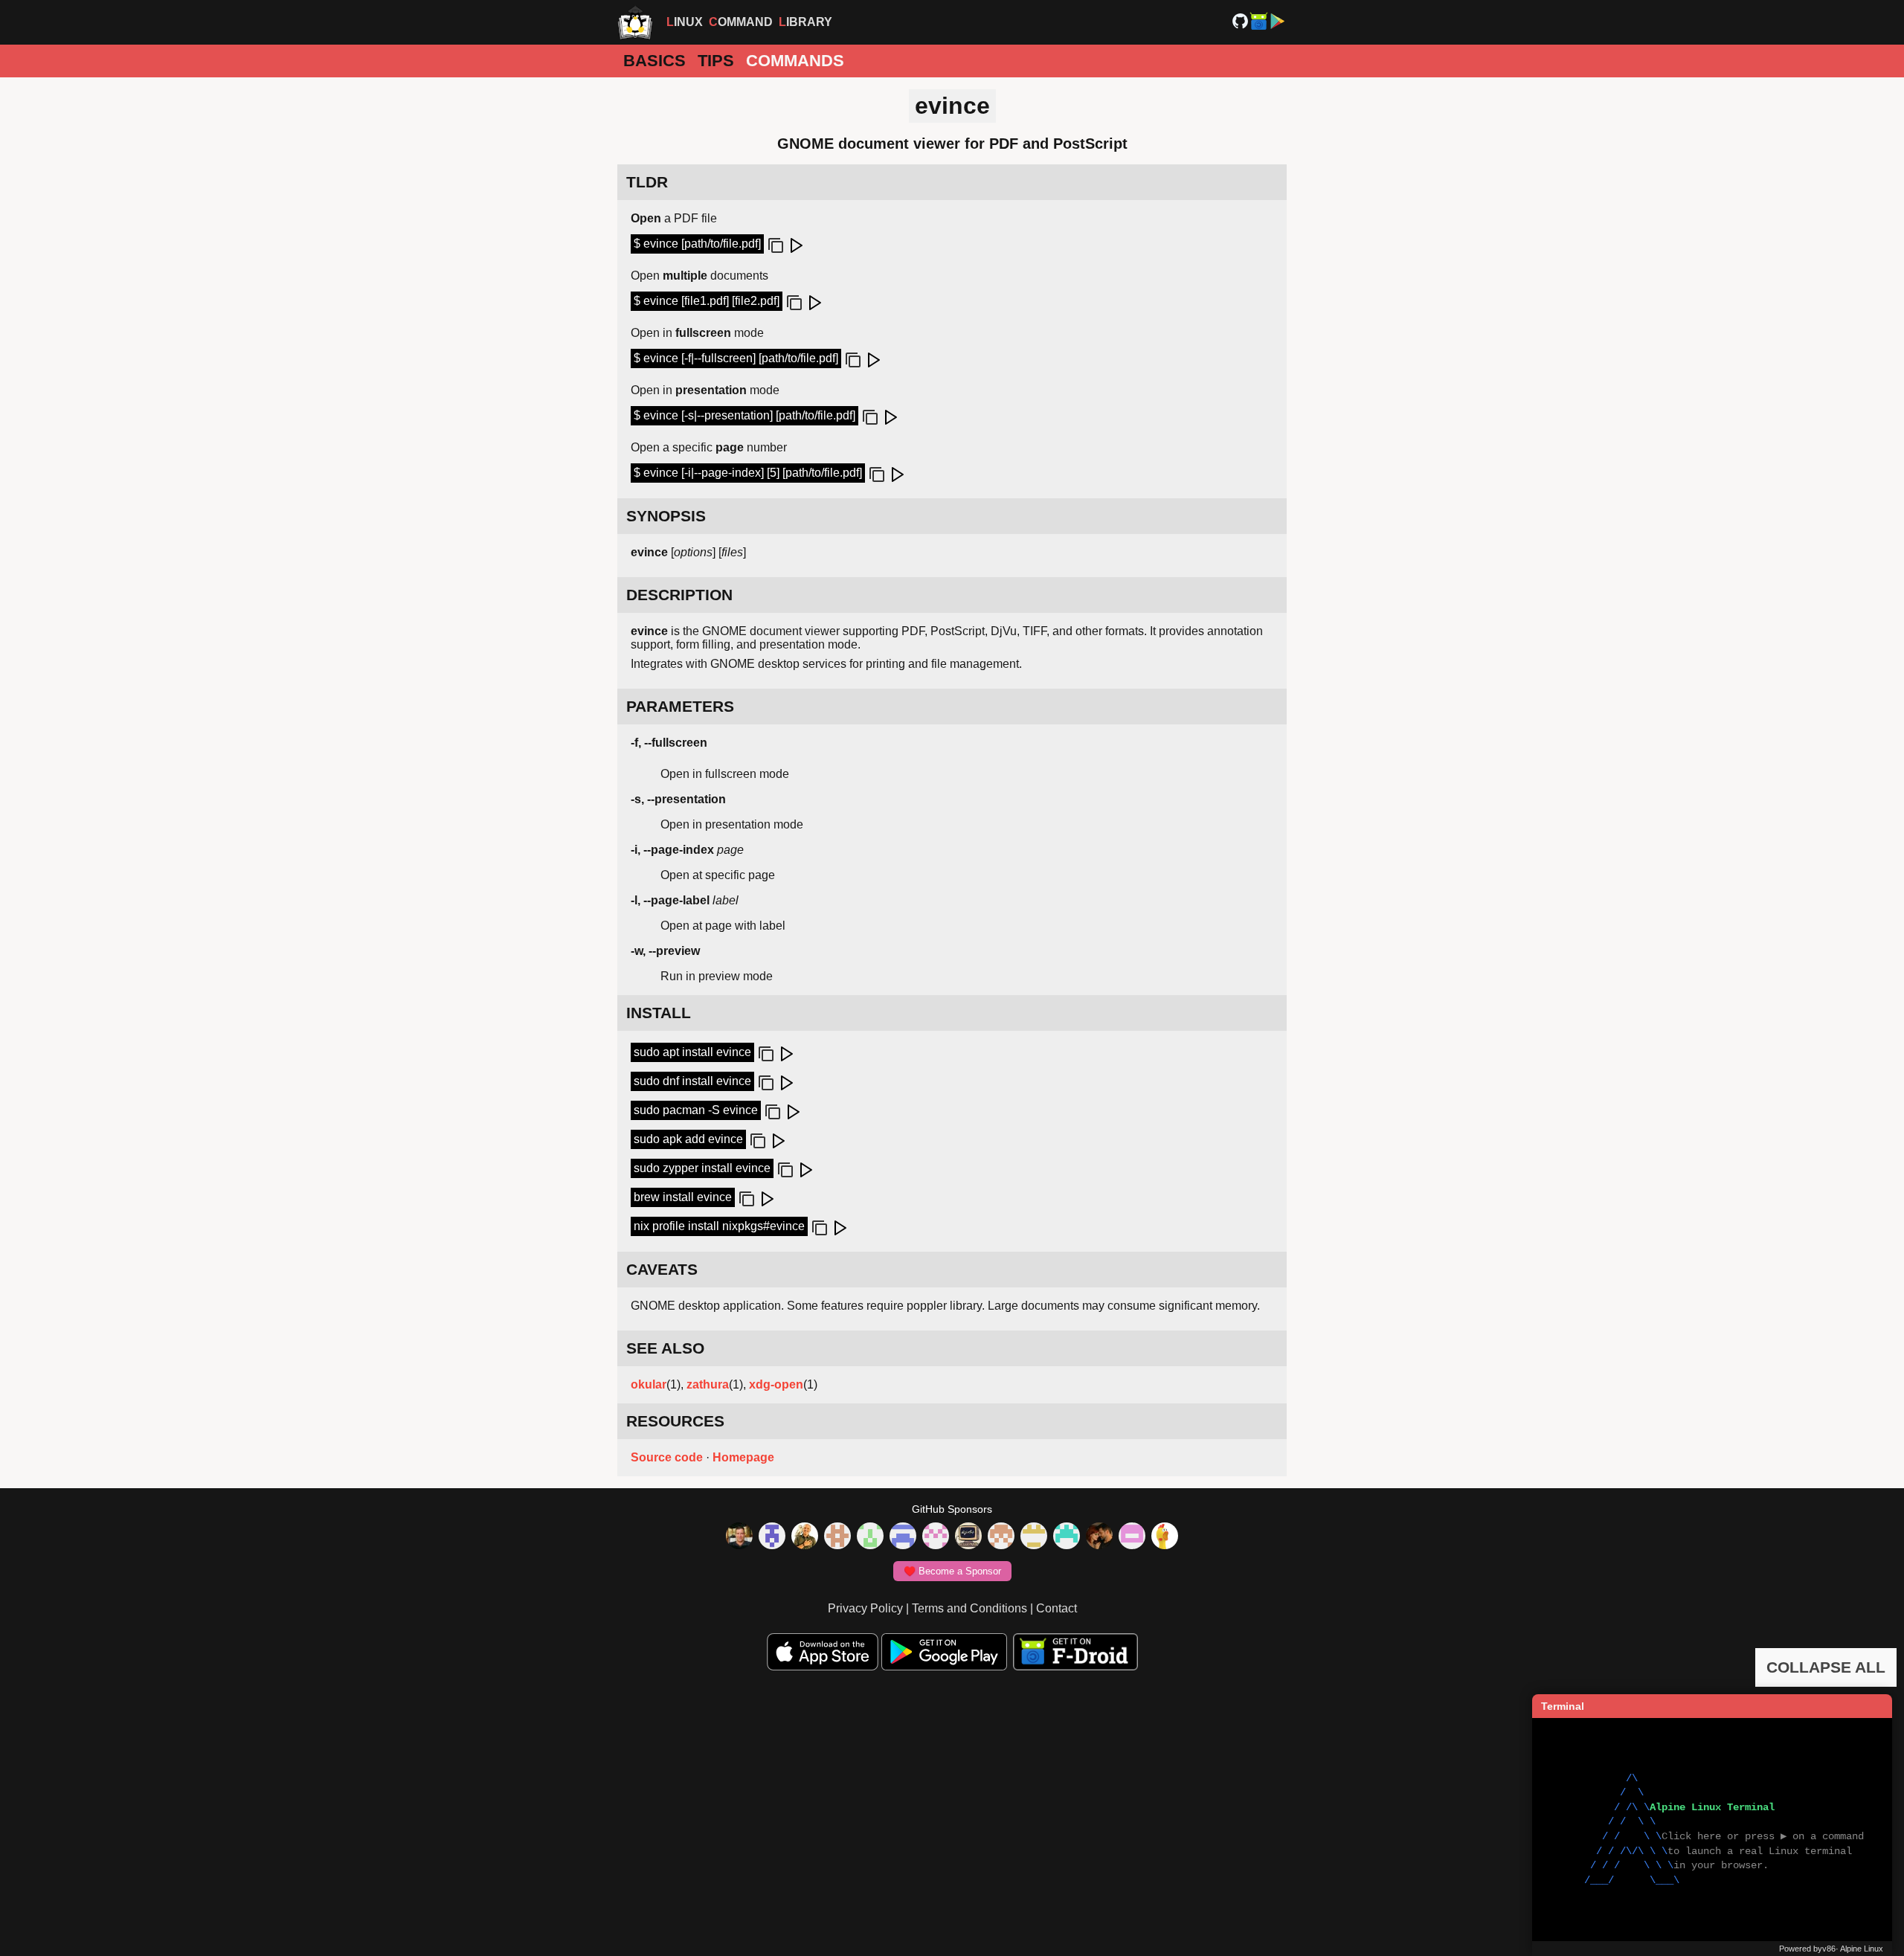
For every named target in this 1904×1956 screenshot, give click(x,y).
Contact (1056, 1608)
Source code (667, 1457)
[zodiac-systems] (772, 1537)
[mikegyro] (739, 1537)
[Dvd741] (870, 1537)
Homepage (743, 1457)
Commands (795, 61)
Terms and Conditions (969, 1608)
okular (649, 1384)
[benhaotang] (903, 1537)
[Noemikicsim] (1099, 1537)
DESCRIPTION (679, 595)
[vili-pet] (968, 1537)
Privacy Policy (865, 1608)
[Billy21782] (1132, 1537)
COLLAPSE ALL (1826, 1667)
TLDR (647, 182)
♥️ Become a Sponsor (952, 1571)
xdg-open (776, 1384)
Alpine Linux (1862, 1949)
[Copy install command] (765, 1055)
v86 (1829, 1949)
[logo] (635, 22)
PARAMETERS (680, 706)
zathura (708, 1384)
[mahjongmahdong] (936, 1537)
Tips (716, 61)
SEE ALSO (665, 1348)
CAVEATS (662, 1269)
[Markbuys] (1067, 1537)
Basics (654, 61)
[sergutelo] (1165, 1537)
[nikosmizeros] (805, 1537)
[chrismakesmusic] (1001, 1537)
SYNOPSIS (666, 516)
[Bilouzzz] (837, 1537)
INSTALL (659, 1013)
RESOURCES (675, 1421)
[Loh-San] (1034, 1537)
